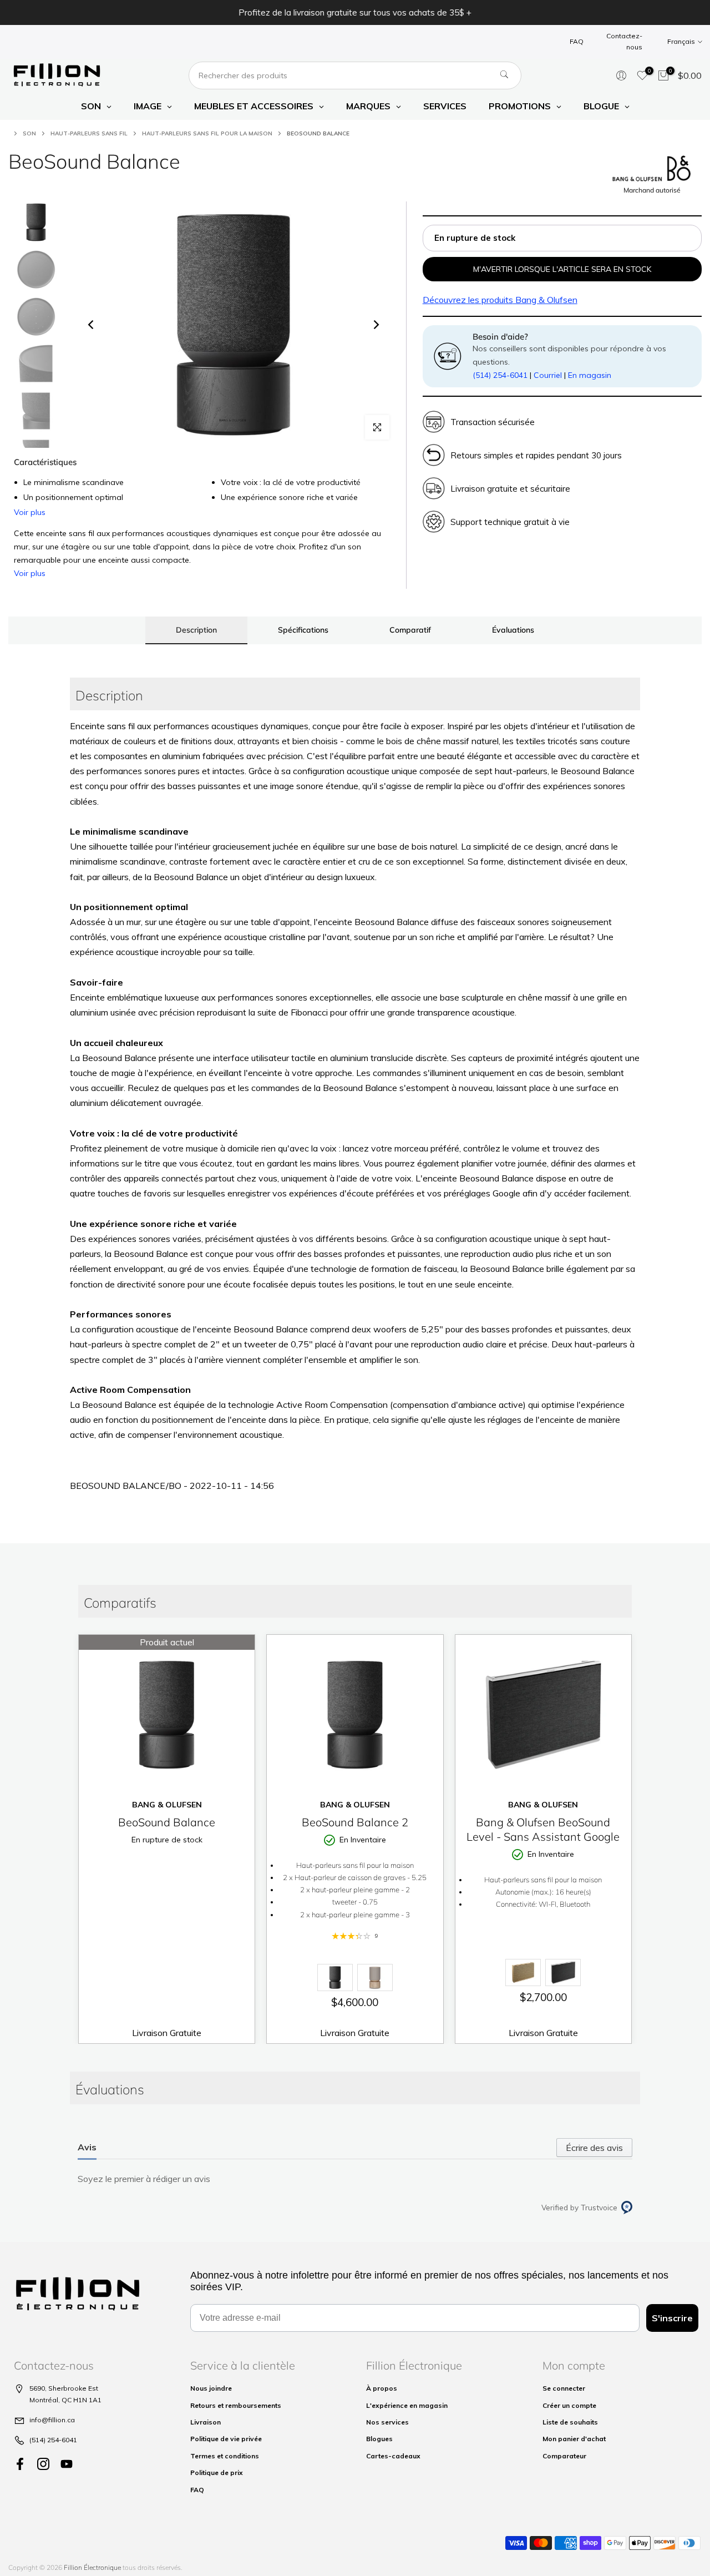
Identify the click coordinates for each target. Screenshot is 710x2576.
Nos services (387, 2422)
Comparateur (564, 2456)
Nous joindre (211, 2388)
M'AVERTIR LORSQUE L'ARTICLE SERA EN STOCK (562, 269)
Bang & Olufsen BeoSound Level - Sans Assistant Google (543, 1829)
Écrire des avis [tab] (594, 2148)
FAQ (577, 41)
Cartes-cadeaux (393, 2456)
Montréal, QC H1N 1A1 (65, 2400)
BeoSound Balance (167, 1822)
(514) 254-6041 (500, 375)
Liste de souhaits (570, 2422)
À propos (382, 2388)
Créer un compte (569, 2405)
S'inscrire (672, 2318)
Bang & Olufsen (500, 300)
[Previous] (92, 325)
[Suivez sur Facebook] (20, 2464)
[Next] (376, 325)
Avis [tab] (87, 2147)
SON (29, 133)
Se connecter (564, 2388)
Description (196, 629)
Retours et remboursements (236, 2405)
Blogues (379, 2439)
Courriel (548, 375)
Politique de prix (217, 2473)
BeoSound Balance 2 (355, 1822)
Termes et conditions (225, 2456)
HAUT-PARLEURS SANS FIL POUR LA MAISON (207, 133)
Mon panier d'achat (574, 2439)
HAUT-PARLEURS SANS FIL (89, 133)
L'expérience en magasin (407, 2405)
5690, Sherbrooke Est (64, 2388)
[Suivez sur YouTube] (67, 2464)
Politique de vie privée (226, 2439)
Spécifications (303, 629)
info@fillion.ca (52, 2420)
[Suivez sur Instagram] (43, 2464)
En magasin (590, 375)
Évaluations (513, 629)
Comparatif (410, 629)
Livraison (206, 2422)
